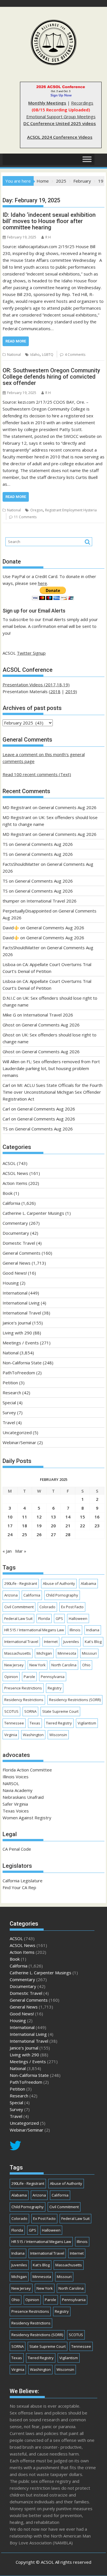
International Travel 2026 (52, 901)
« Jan (7, 1551)
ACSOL (9, 1163)
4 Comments (75, 355)
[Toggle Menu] (87, 159)
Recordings (82, 103)
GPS (59, 1618)
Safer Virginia (15, 1804)
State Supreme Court (60, 1711)
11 (25, 1517)
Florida (44, 1618)
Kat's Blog (93, 1642)
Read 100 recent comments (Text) (37, 774)
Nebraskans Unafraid (23, 1797)
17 (10, 1526)
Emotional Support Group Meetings (61, 117)
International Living (21, 1303)
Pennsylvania (53, 1677)
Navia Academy (18, 1790)
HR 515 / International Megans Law (34, 1630)
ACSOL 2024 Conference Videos (60, 137)
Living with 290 (17, 1333)
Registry (55, 1688)
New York (38, 1665)
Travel (9, 1422)
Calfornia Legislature (23, 1881)
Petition (10, 1383)
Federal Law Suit (18, 1618)
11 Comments (25, 517)
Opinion (11, 1677)
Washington (33, 1735)
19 (39, 1526)
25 (25, 1534)
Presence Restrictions (23, 1688)
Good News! (15, 1273)
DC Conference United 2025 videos (60, 123)
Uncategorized (17, 1432)
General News (17, 1263)
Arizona (11, 1595)
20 (53, 1526)
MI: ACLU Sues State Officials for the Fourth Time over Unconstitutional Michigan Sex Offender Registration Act (53, 1092)
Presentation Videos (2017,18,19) (36, 685)
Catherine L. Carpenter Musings (33, 1213)
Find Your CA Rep (19, 1887)
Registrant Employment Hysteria (71, 510)
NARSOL (11, 1783)
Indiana (93, 1630)
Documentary (16, 1233)
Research (12, 1393)
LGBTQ (48, 355)
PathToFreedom (19, 1373)
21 (68, 1526)
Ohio (86, 1665)
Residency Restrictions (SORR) (75, 1700)
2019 (70, 691)
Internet (51, 1642)
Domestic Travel (19, 1243)
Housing (11, 1283)
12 (39, 1517)
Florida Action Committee (27, 1770)
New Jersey (14, 1665)
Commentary (15, 1223)
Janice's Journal (17, 1323)
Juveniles (71, 1642)
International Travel (22, 1313)
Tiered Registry (59, 1723)
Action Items (15, 1183)
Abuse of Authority (59, 1583)
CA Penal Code (17, 1849)
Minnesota (67, 1653)
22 (82, 1526)
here (43, 583)
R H (48, 237)
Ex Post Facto (72, 1607)
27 (53, 1534)
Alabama (88, 1583)
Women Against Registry (27, 1818)
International (15, 1293)
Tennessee (14, 1723)
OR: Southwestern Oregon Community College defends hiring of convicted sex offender (51, 377)
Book (8, 1193)
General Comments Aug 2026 (67, 807)
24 (10, 1534)
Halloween (78, 1618)
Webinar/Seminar (19, 1442)
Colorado (47, 1607)
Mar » (21, 1551)
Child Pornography (62, 1595)
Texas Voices (16, 1811)
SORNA (30, 1711)
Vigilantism (87, 1723)
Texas (35, 1723)
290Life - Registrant (21, 1583)
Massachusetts (18, 1653)
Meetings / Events (21, 1343)
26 (39, 1534)
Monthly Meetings (47, 103)
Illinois (75, 1630)
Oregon (37, 510)
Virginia (11, 1735)
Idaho (35, 355)
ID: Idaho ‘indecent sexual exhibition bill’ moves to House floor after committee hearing (49, 221)
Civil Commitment (19, 1607)
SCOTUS (11, 1711)
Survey (9, 1412)
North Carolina (64, 1665)
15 (82, 1517)
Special (9, 1403)
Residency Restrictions (24, 1700)
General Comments (22, 1253)
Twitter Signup (31, 653)
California (11, 1203)
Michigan (44, 1653)
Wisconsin (58, 1735)
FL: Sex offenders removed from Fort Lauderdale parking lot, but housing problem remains (51, 1068)
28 (68, 1534)
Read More (16, 341)
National (14, 355)
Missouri (89, 1653)
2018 (55, 691)
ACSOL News (15, 1173)
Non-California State (22, 1363)
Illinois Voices (16, 1777)
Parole (29, 1677)
